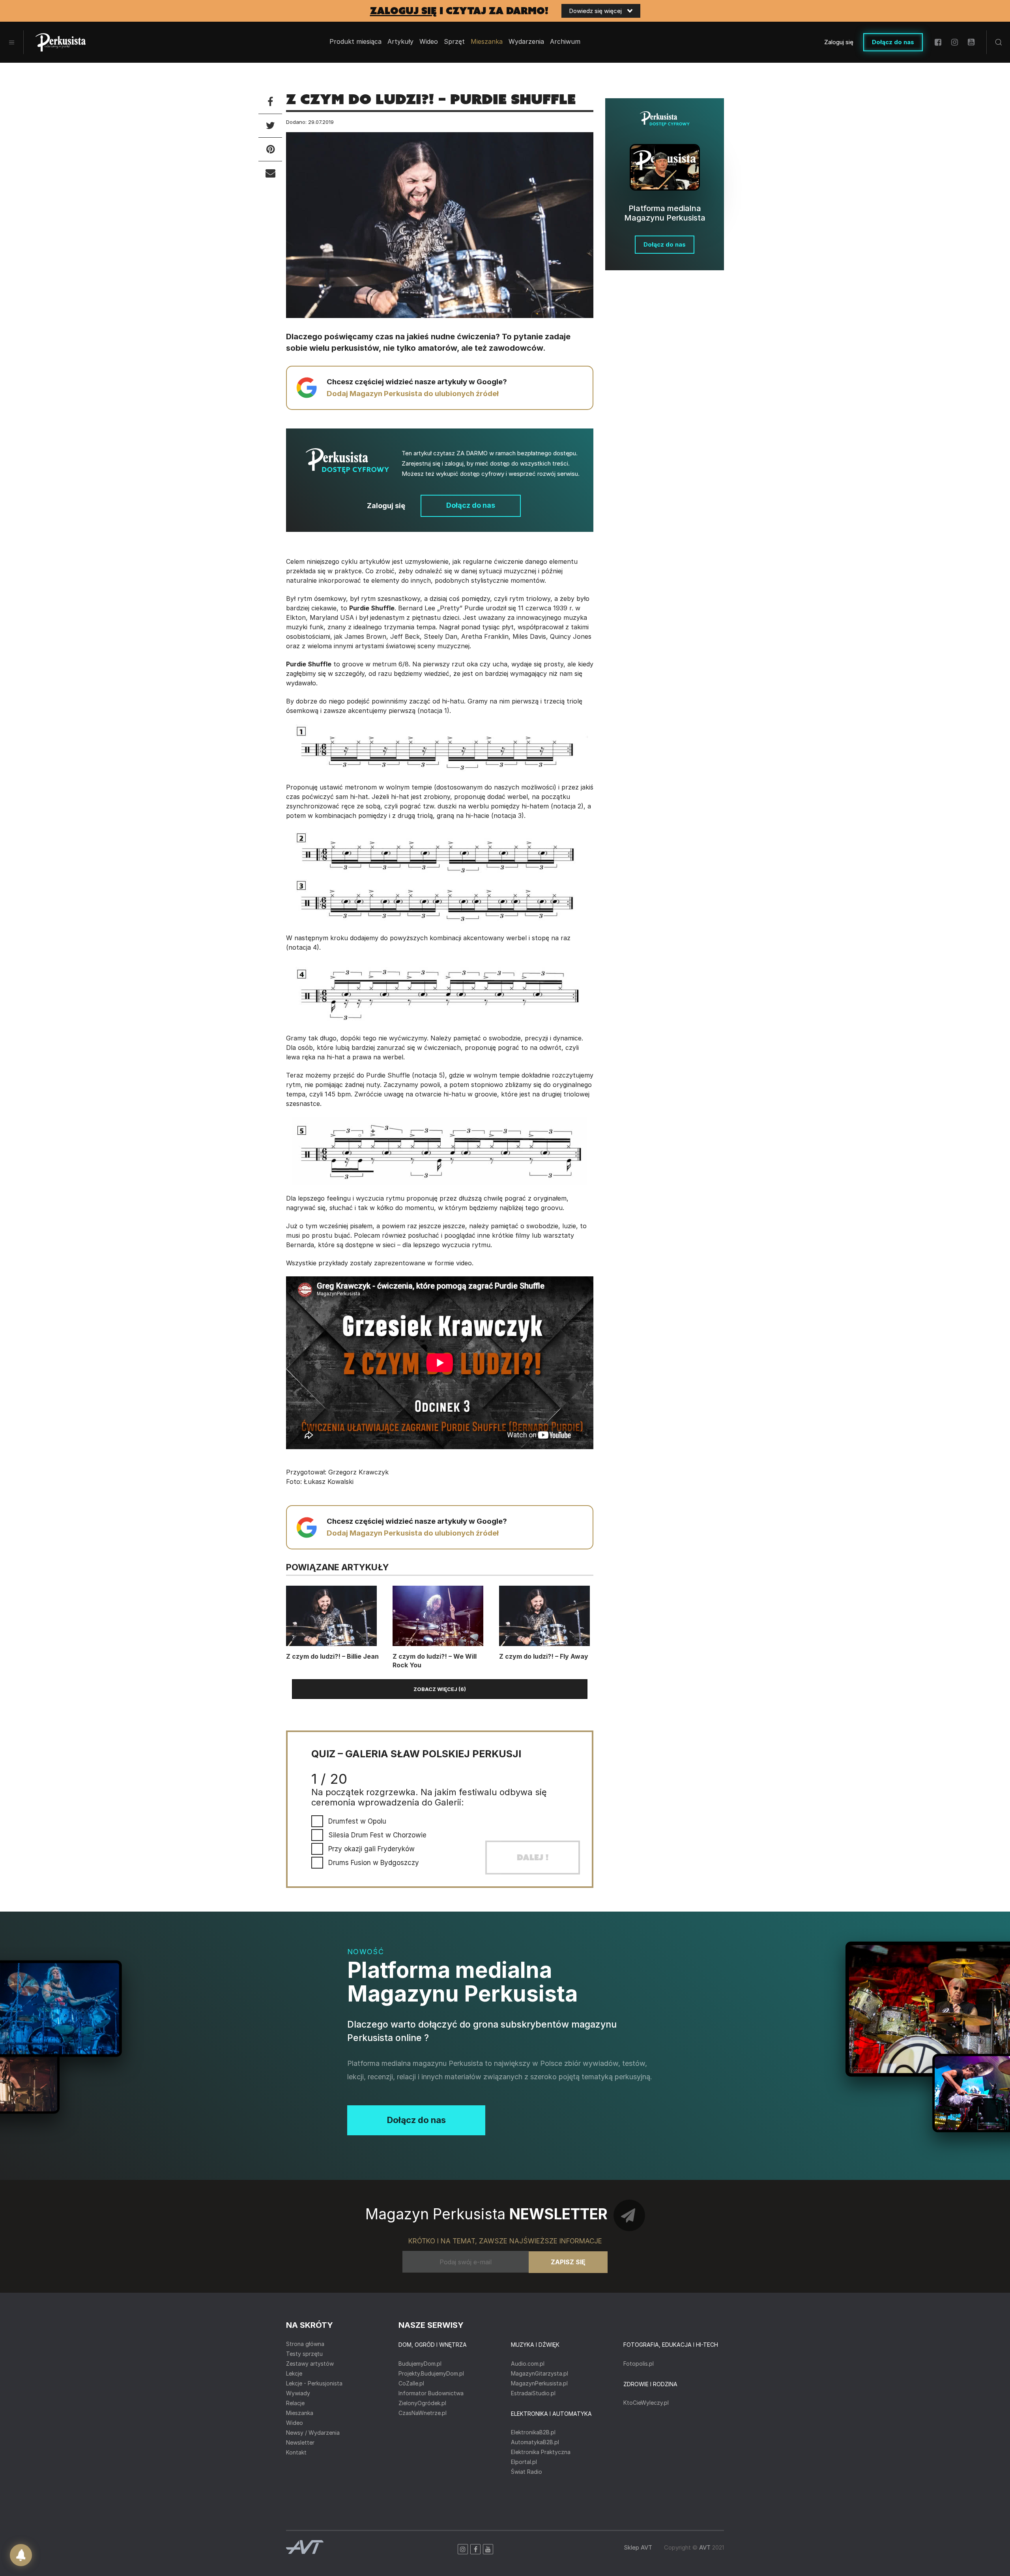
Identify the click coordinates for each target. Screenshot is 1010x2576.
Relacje (295, 2403)
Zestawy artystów (310, 2364)
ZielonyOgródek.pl (422, 2403)
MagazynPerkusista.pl (539, 2383)
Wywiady (298, 2393)
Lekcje (294, 2373)
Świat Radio (527, 2472)
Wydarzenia (526, 42)
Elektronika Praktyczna (541, 2452)
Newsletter (300, 2442)
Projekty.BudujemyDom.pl (431, 2373)
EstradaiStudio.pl (533, 2393)
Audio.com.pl (528, 2364)
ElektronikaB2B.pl (533, 2432)
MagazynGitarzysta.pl (540, 2373)
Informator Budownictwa (431, 2393)
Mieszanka (300, 2413)
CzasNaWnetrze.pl (423, 2413)
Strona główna (305, 2344)
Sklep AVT (638, 2547)
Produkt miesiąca (355, 42)
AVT (705, 2547)
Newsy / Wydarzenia (313, 2433)
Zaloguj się (839, 42)
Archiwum (565, 42)
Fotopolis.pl (639, 2364)
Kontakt (296, 2452)
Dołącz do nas (893, 42)
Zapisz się (568, 2262)
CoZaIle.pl (411, 2383)
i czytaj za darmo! (459, 11)
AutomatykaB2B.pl (535, 2442)
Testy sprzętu (304, 2354)
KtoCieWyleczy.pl (646, 2403)
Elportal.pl (524, 2462)
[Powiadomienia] (21, 2555)
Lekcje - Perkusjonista (314, 2383)
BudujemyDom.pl (420, 2364)
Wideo (429, 42)
